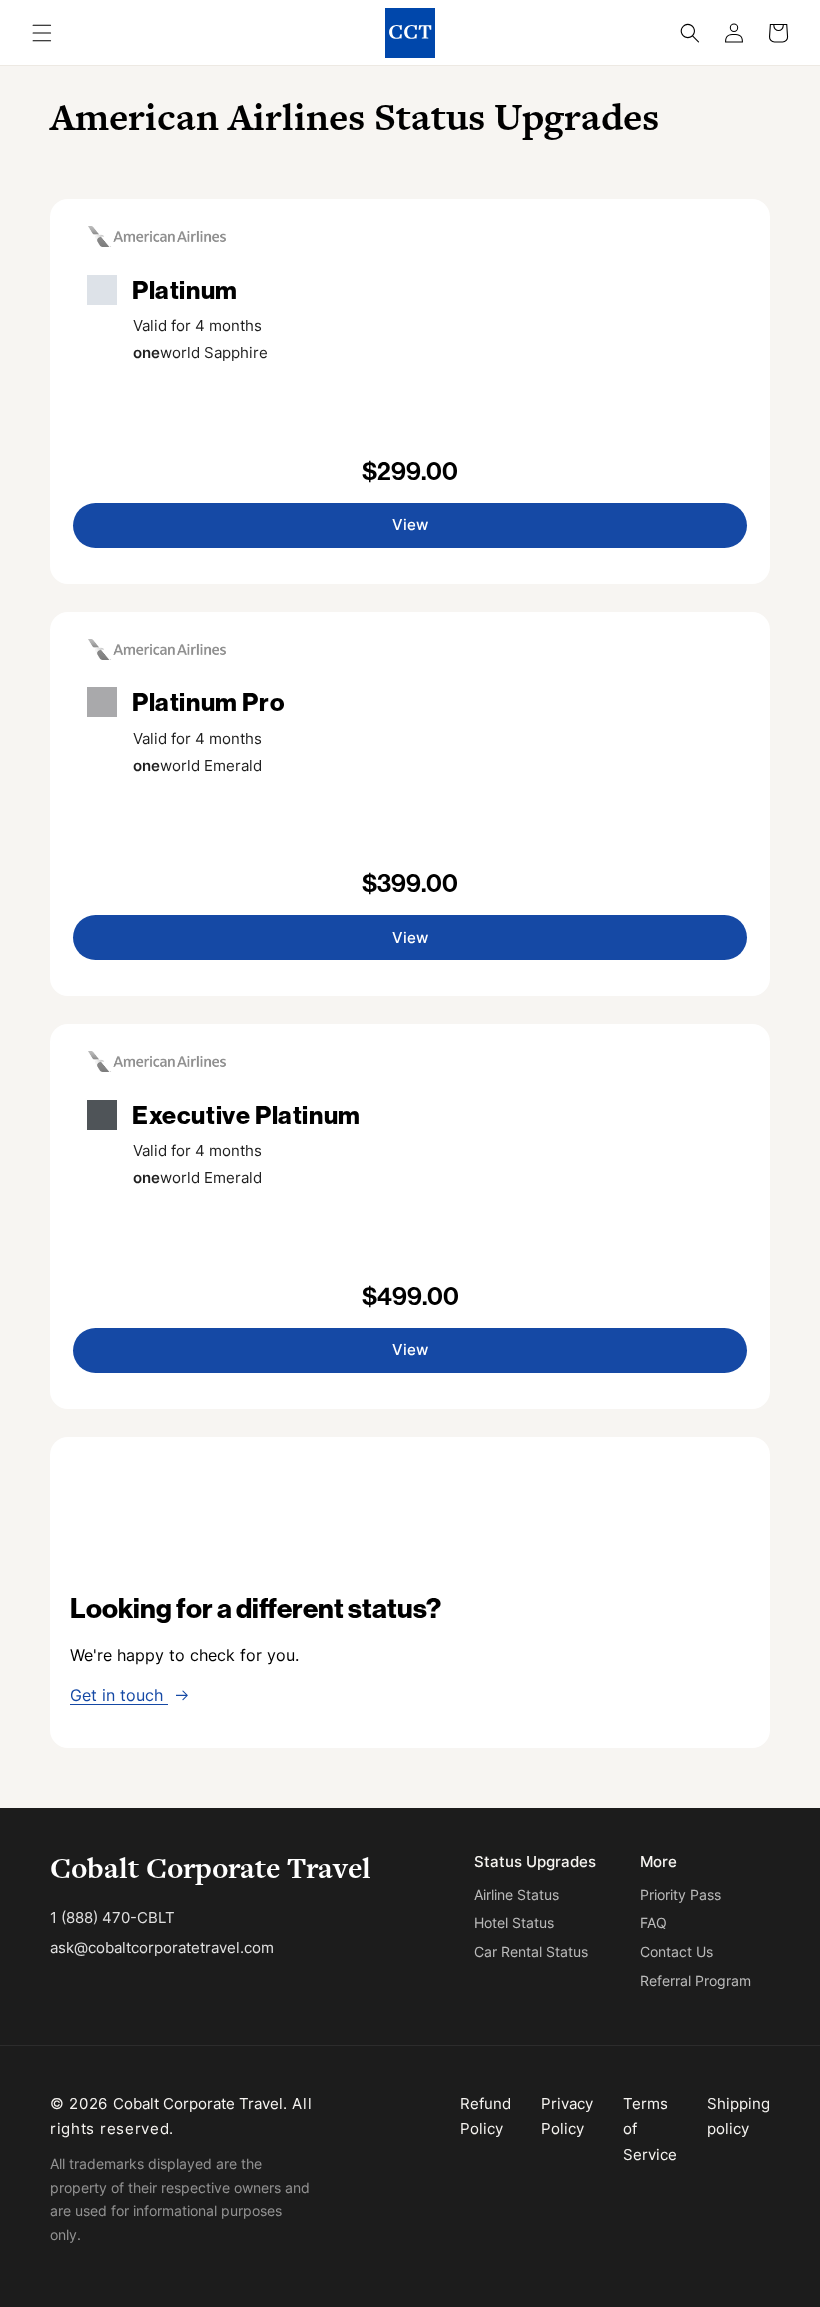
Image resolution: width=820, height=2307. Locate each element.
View (410, 524)
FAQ (653, 1922)
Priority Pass (680, 1894)
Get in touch (119, 1695)
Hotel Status (514, 1922)
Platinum (185, 290)
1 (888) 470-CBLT (112, 1917)
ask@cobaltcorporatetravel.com (162, 1947)
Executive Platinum (246, 1115)
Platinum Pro (208, 702)
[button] (42, 33)
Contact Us (676, 1951)
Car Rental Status (531, 1951)
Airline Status (516, 1894)
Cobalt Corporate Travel (210, 1868)
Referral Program (695, 1980)
